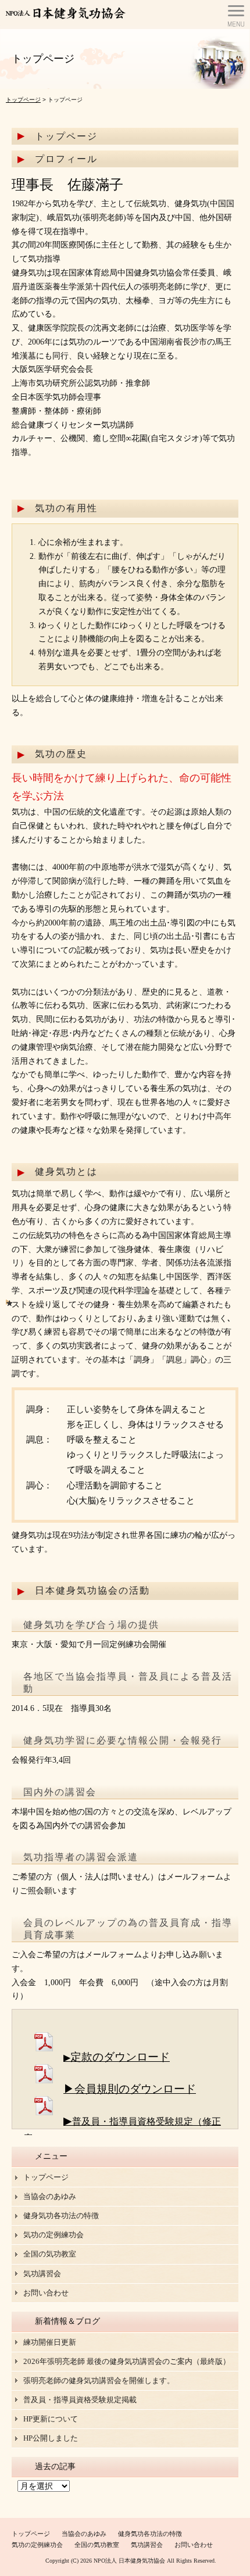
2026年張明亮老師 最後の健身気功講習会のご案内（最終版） (127, 2361)
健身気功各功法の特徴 (61, 2216)
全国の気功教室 (50, 2254)
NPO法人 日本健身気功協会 (129, 2561)
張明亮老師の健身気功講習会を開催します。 (99, 2381)
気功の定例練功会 (53, 2235)
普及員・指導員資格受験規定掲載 (80, 2400)
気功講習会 (42, 2274)
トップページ (23, 100)
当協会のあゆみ (50, 2196)
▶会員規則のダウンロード (130, 2089)
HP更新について (51, 2419)
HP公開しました (51, 2438)
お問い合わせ (46, 2293)
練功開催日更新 (50, 2342)
